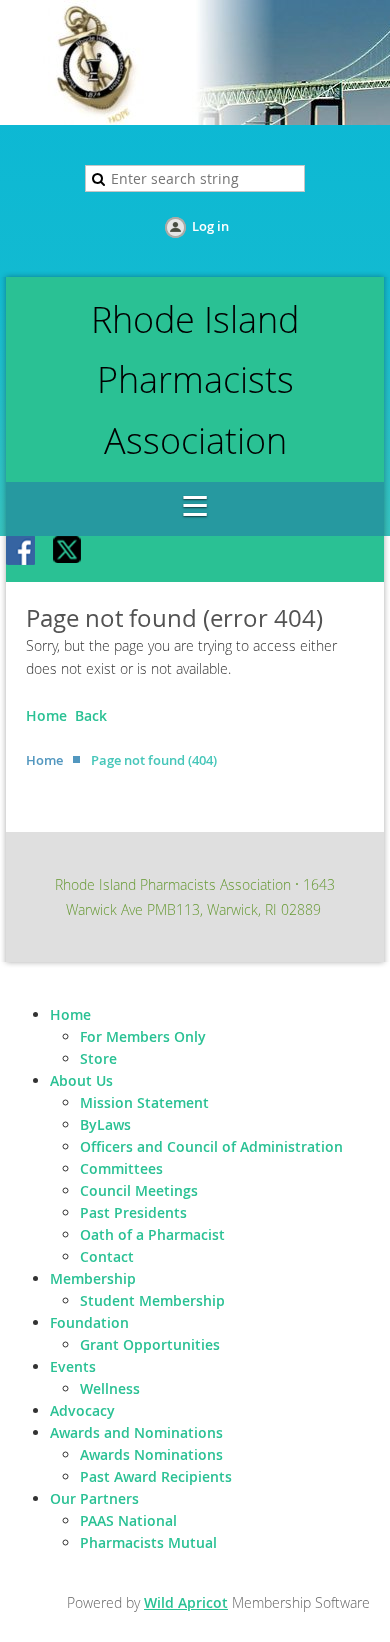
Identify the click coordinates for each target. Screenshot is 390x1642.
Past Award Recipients (156, 1476)
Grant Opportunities (150, 1344)
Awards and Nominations (136, 1432)
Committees (121, 1168)
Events (73, 1366)
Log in (210, 226)
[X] (68, 552)
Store (98, 1058)
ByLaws (105, 1124)
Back (91, 715)
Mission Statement (144, 1102)
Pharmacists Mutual (148, 1542)
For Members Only (143, 1036)
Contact (107, 1256)
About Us (81, 1080)
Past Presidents (133, 1212)
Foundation (89, 1322)
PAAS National (128, 1520)
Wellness (110, 1388)
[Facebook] (22, 552)
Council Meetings (139, 1190)
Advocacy (82, 1410)
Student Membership (152, 1300)
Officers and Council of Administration (211, 1146)
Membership (93, 1278)
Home (46, 715)
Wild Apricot (186, 1602)
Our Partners (94, 1498)
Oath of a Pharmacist (152, 1234)
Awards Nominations (151, 1454)
